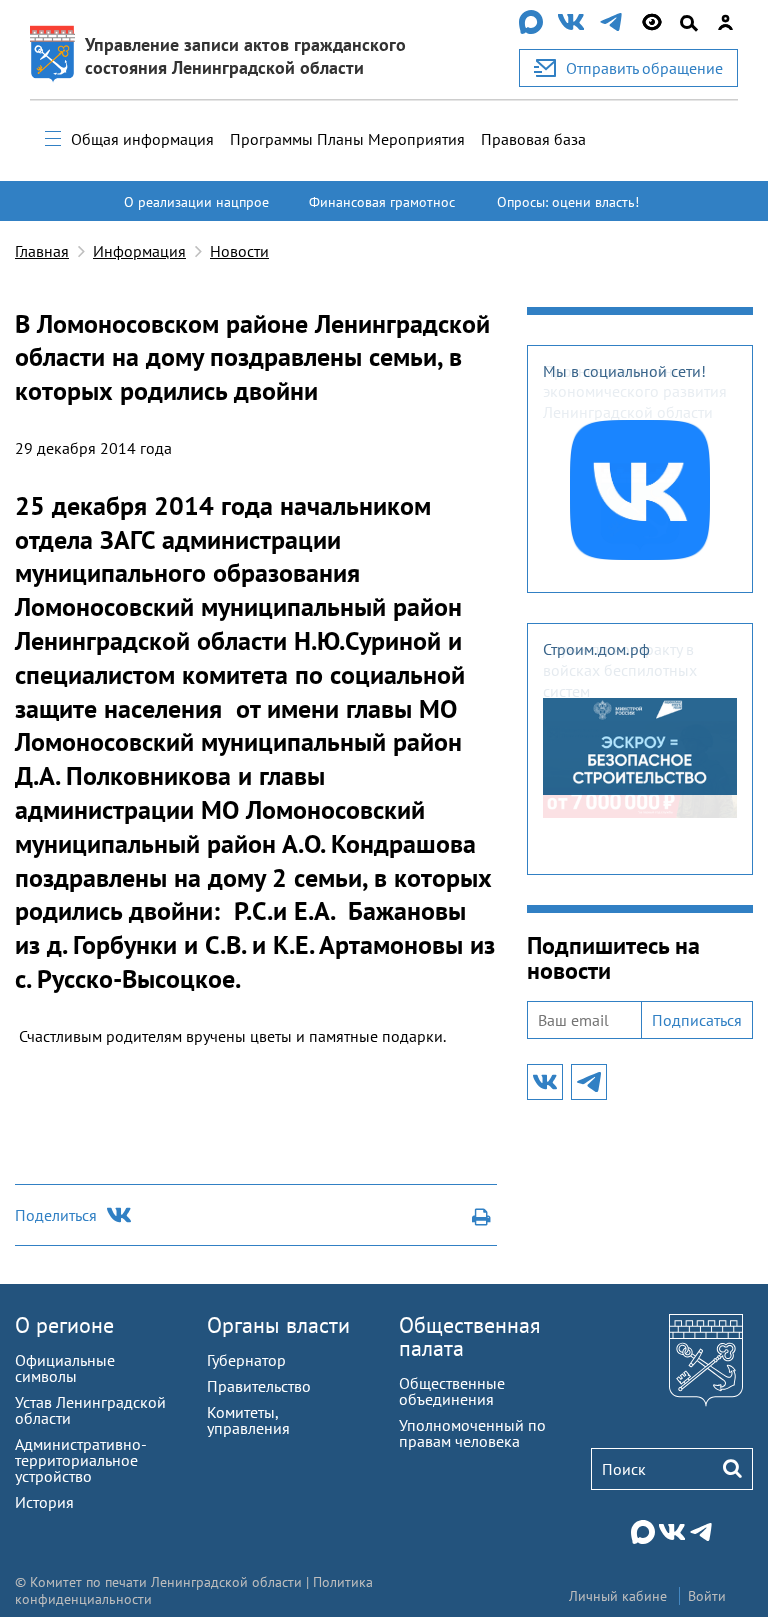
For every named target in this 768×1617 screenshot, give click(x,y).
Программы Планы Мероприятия (347, 139)
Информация (139, 251)
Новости (239, 251)
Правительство (259, 1386)
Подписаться (697, 1020)
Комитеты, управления (248, 1420)
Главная (42, 251)
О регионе (64, 1325)
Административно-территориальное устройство (81, 1460)
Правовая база (533, 139)
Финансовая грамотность (382, 211)
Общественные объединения (452, 1391)
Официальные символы (65, 1368)
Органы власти (278, 1325)
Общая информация (142, 139)
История (44, 1502)
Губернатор (246, 1360)
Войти (707, 1596)
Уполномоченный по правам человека (472, 1433)
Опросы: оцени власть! (568, 202)
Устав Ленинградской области (90, 1410)
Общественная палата (469, 1336)
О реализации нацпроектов (196, 211)
